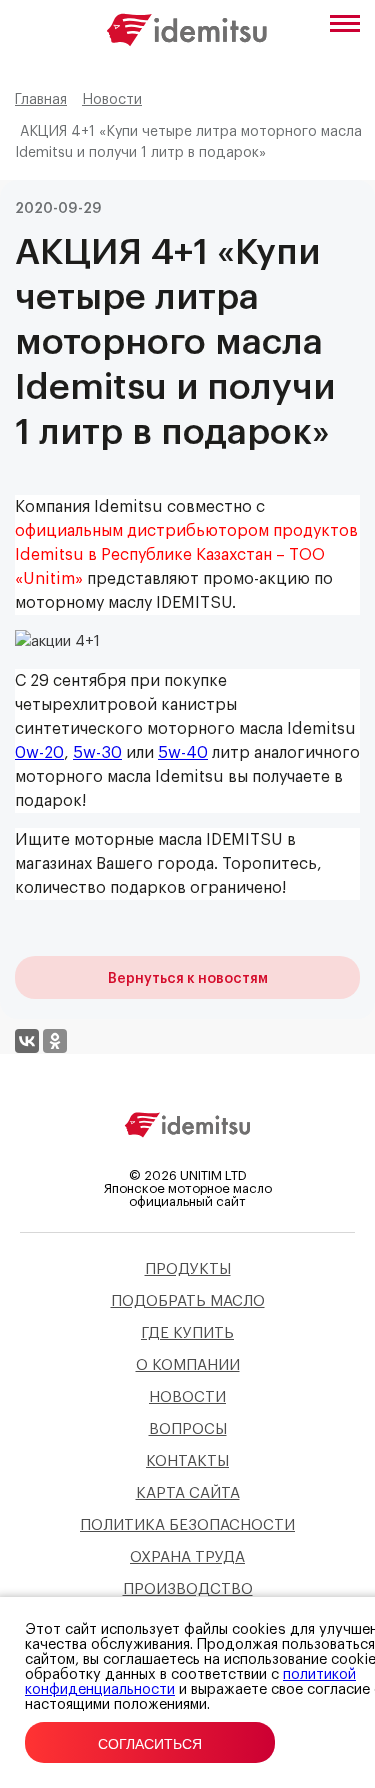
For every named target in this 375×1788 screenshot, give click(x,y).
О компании (188, 1365)
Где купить (187, 1333)
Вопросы (188, 1429)
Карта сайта (188, 1493)
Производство (188, 1589)
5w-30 (97, 753)
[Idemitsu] (188, 1141)
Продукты (188, 1269)
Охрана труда (187, 1557)
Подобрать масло (188, 1301)
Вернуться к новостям (188, 979)
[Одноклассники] (55, 1041)
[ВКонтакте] (27, 1041)
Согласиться (150, 1744)
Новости (187, 1397)
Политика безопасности (187, 1525)
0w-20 (39, 753)
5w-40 (183, 753)
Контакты (187, 1461)
